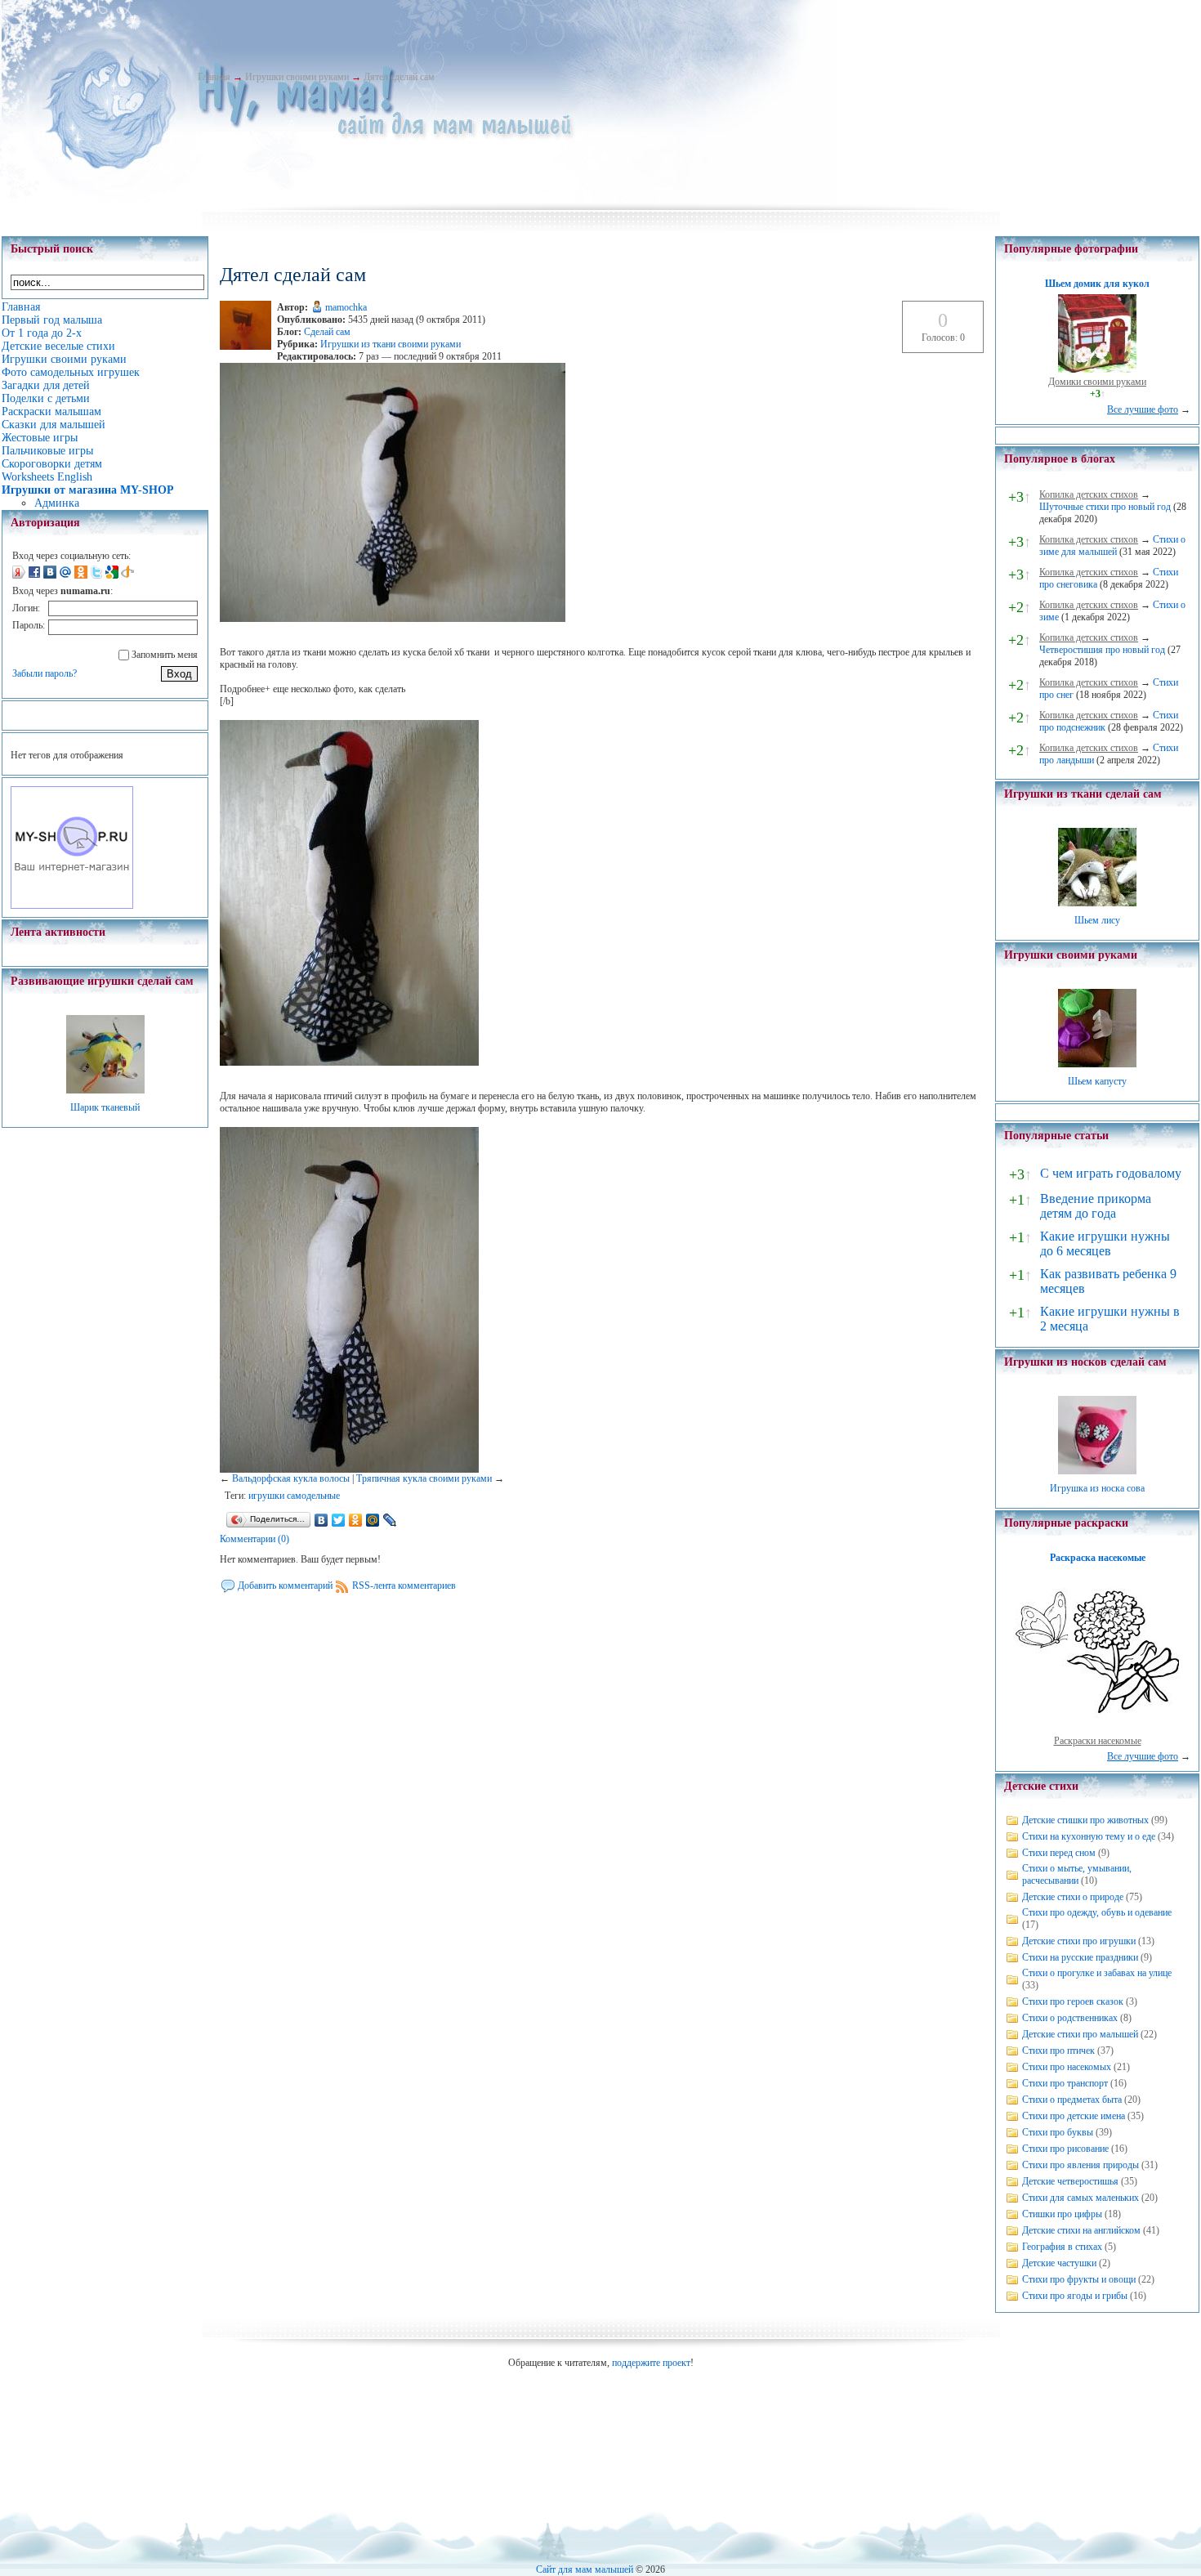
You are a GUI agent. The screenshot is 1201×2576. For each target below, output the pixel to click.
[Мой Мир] (373, 1520)
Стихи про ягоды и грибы (1075, 2296)
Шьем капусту (1097, 1081)
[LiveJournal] (390, 1520)
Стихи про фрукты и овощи (1079, 2279)
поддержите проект (651, 2363)
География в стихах (1062, 2247)
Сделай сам (327, 332)
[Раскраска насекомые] (1097, 1729)
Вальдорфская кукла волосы (291, 1478)
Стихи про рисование (1065, 2149)
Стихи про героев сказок (1073, 2001)
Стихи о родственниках (1070, 2018)
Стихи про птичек (1058, 2051)
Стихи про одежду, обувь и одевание (1097, 1912)
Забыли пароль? (45, 673)
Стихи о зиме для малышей (1112, 546)
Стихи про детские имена (1074, 2116)
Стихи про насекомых (1067, 2067)
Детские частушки (1059, 2263)
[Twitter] (339, 1520)
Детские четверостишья (1070, 2181)
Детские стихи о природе (1073, 1897)
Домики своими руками (1097, 382)
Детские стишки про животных (1085, 1820)
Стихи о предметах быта (1072, 2100)
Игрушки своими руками (297, 77)
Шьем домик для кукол (1097, 284)
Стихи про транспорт (1065, 2083)
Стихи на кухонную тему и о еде (1089, 1836)
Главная (214, 77)
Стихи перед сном (1059, 1853)
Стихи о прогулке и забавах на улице (1097, 1973)
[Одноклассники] (356, 1520)
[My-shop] (72, 906)
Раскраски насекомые (1098, 1741)
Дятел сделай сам (399, 77)
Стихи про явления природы (1080, 2165)
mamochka (346, 307)
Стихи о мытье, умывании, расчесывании (1077, 1874)
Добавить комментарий (285, 1585)
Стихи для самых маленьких (1080, 2198)
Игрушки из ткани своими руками (391, 344)
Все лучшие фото (1143, 409)
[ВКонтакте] (321, 1520)
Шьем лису (1097, 920)
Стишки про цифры (1062, 2214)
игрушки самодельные (294, 1496)
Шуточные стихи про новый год (1105, 507)
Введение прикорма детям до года (1096, 1206)
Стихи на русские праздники (1080, 1957)
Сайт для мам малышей (585, 2569)
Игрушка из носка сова (1097, 1488)
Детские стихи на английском (1081, 2230)
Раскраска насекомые (1098, 1558)
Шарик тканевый (105, 1107)
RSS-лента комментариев (404, 1585)
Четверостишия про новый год (1102, 650)
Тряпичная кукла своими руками (424, 1478)
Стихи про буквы (1058, 2132)
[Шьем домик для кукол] (1097, 369)
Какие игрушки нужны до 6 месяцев (1105, 1243)
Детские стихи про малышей (1080, 2034)
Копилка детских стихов (1089, 494)
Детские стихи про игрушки (1079, 1941)
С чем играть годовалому (1111, 1173)
